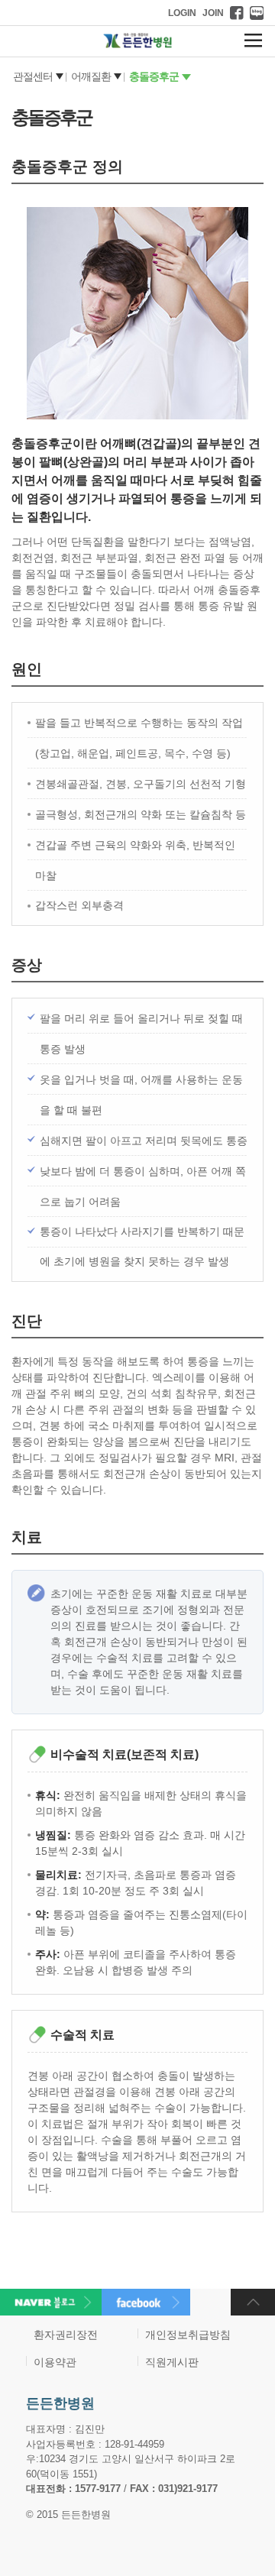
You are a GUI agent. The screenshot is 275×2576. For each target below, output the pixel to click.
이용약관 (55, 2362)
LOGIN (182, 13)
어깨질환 (91, 76)
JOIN (213, 13)
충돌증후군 (154, 76)
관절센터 (33, 76)
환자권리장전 (66, 2335)
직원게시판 (172, 2362)
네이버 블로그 (257, 13)
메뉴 (253, 40)
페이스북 (237, 13)
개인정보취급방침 (188, 2335)
